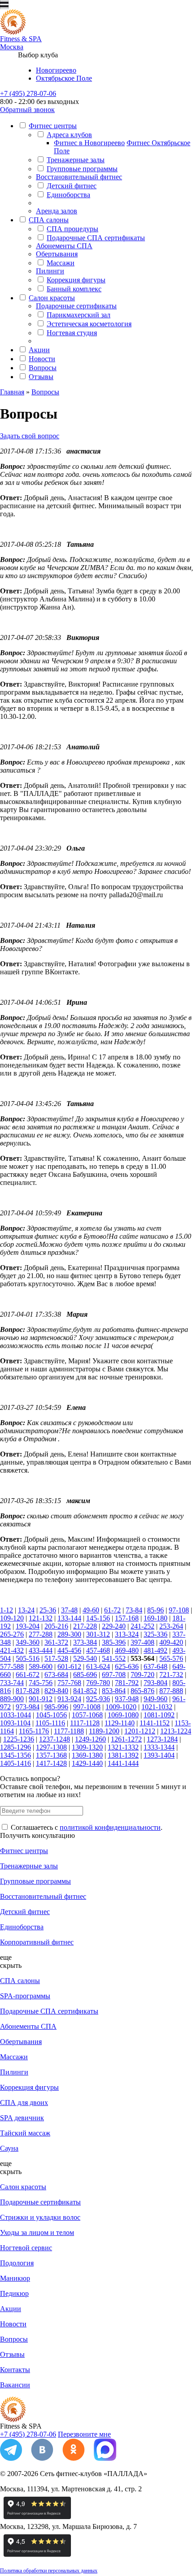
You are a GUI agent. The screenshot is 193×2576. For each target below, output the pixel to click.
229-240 (114, 1626)
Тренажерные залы (76, 160)
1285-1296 (15, 1747)
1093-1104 (15, 1723)
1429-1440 (87, 1763)
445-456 (69, 1650)
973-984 (28, 1707)
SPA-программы (25, 1996)
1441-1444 (123, 1763)
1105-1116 (50, 1723)
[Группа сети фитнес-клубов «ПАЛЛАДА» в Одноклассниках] (74, 2458)
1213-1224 (176, 1731)
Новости (42, 359)
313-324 (127, 1634)
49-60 (91, 1610)
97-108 (179, 1610)
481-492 (156, 1650)
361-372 (56, 1642)
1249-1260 (90, 1739)
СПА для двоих (24, 2103)
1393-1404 (159, 1755)
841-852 (85, 1691)
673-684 (56, 1675)
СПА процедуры (72, 229)
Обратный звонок (27, 110)
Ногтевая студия (72, 333)
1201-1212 (140, 1731)
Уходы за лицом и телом (37, 2232)
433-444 (41, 1650)
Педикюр (14, 2293)
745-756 (41, 1683)
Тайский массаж (25, 2133)
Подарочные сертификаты (76, 306)
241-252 (143, 1626)
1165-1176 (34, 1731)
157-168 (127, 1618)
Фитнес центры (53, 126)
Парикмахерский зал (79, 315)
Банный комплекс (74, 289)
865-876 (143, 1691)
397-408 (143, 1642)
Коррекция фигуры (76, 280)
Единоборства (68, 195)
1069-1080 (123, 1715)
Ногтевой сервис (26, 2248)
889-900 (12, 1699)
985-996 (56, 1707)
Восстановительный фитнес (79, 177)
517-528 (56, 1658)
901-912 (41, 1699)
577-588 (12, 1666)
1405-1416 (15, 1763)
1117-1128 (85, 1723)
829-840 (56, 1691)
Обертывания (57, 254)
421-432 (12, 1650)
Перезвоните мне (84, 2434)
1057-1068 (87, 1715)
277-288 (41, 1634)
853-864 (114, 1691)
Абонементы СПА (64, 246)
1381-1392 (123, 1755)
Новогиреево (56, 70)
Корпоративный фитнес (37, 1942)
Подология (17, 2263)
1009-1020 (121, 1707)
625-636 (127, 1666)
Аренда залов (57, 211)
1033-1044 (15, 1715)
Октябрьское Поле (64, 78)
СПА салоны (49, 220)
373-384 (85, 1642)
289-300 (69, 1634)
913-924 (69, 1699)
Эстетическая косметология (89, 324)
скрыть (11, 1965)
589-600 (41, 1666)
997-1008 (87, 1707)
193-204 (28, 1626)
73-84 (134, 1610)
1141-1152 (155, 1723)
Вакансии (15, 2385)
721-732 (171, 1675)
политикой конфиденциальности (110, 1827)
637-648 (156, 1666)
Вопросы (43, 368)
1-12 (7, 1610)
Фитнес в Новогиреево (89, 143)
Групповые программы (82, 169)
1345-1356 (15, 1755)
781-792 (127, 1683)
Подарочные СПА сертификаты (96, 238)
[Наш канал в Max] (105, 2458)
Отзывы (41, 377)
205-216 (56, 1626)
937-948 (127, 1699)
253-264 (171, 1626)
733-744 (12, 1683)
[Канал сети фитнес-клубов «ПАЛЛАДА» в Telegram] (11, 2458)
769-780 (98, 1683)
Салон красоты (52, 298)
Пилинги (50, 271)
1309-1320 (87, 1747)
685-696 (85, 1675)
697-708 (114, 1675)
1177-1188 (69, 1731)
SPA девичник (22, 2118)
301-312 (98, 1634)
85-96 (156, 1610)
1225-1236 (19, 1739)
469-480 (127, 1650)
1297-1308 (51, 1747)
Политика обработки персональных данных (49, 2571)
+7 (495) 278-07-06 (28, 93)
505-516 (28, 1658)
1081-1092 (159, 1715)
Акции (39, 350)
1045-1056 (51, 1715)
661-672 (28, 1675)
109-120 (12, 1618)
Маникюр (15, 2278)
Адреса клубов (69, 135)
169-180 (156, 1618)
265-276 (12, 1634)
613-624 (98, 1666)
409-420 (171, 1642)
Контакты (15, 2370)
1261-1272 (126, 1739)
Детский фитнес (72, 186)
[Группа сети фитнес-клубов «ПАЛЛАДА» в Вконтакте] (42, 2458)
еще (6, 1957)
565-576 (171, 1658)
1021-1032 (157, 1707)
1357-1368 (51, 1755)
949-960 (156, 1699)
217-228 (85, 1626)
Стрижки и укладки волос (40, 2217)
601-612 (69, 1666)
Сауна (9, 2148)
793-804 (156, 1683)
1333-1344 (159, 1747)
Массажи (61, 263)
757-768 (69, 1683)
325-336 (156, 1634)
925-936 (98, 1699)
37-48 (69, 1610)
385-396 (114, 1642)
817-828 (28, 1691)
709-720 (143, 1675)
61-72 (112, 1610)
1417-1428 (51, 1763)
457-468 (98, 1650)
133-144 (69, 1618)
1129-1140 (120, 1723)
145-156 (98, 1618)
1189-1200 (104, 1731)
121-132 (41, 1618)
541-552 (114, 1658)
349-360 (28, 1642)
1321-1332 (123, 1747)
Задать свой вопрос (30, 436)
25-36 (48, 1610)
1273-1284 (162, 1739)
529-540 (85, 1658)
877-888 (171, 1691)
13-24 (26, 1610)
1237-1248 (55, 1739)
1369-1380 (87, 1755)
